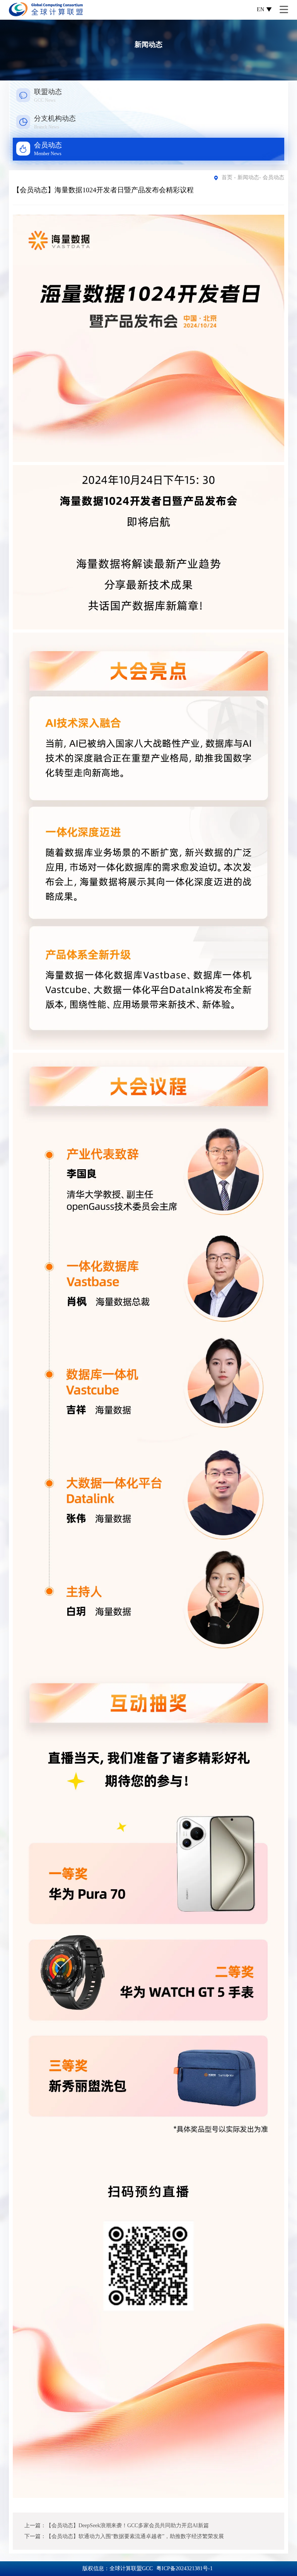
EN (260, 9)
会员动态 (273, 177)
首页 (227, 177)
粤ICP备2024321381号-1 (184, 2568)
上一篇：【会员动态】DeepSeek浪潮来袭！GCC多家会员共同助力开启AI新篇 (117, 2526)
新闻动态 (248, 177)
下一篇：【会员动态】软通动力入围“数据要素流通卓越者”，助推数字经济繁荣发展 (124, 2536)
